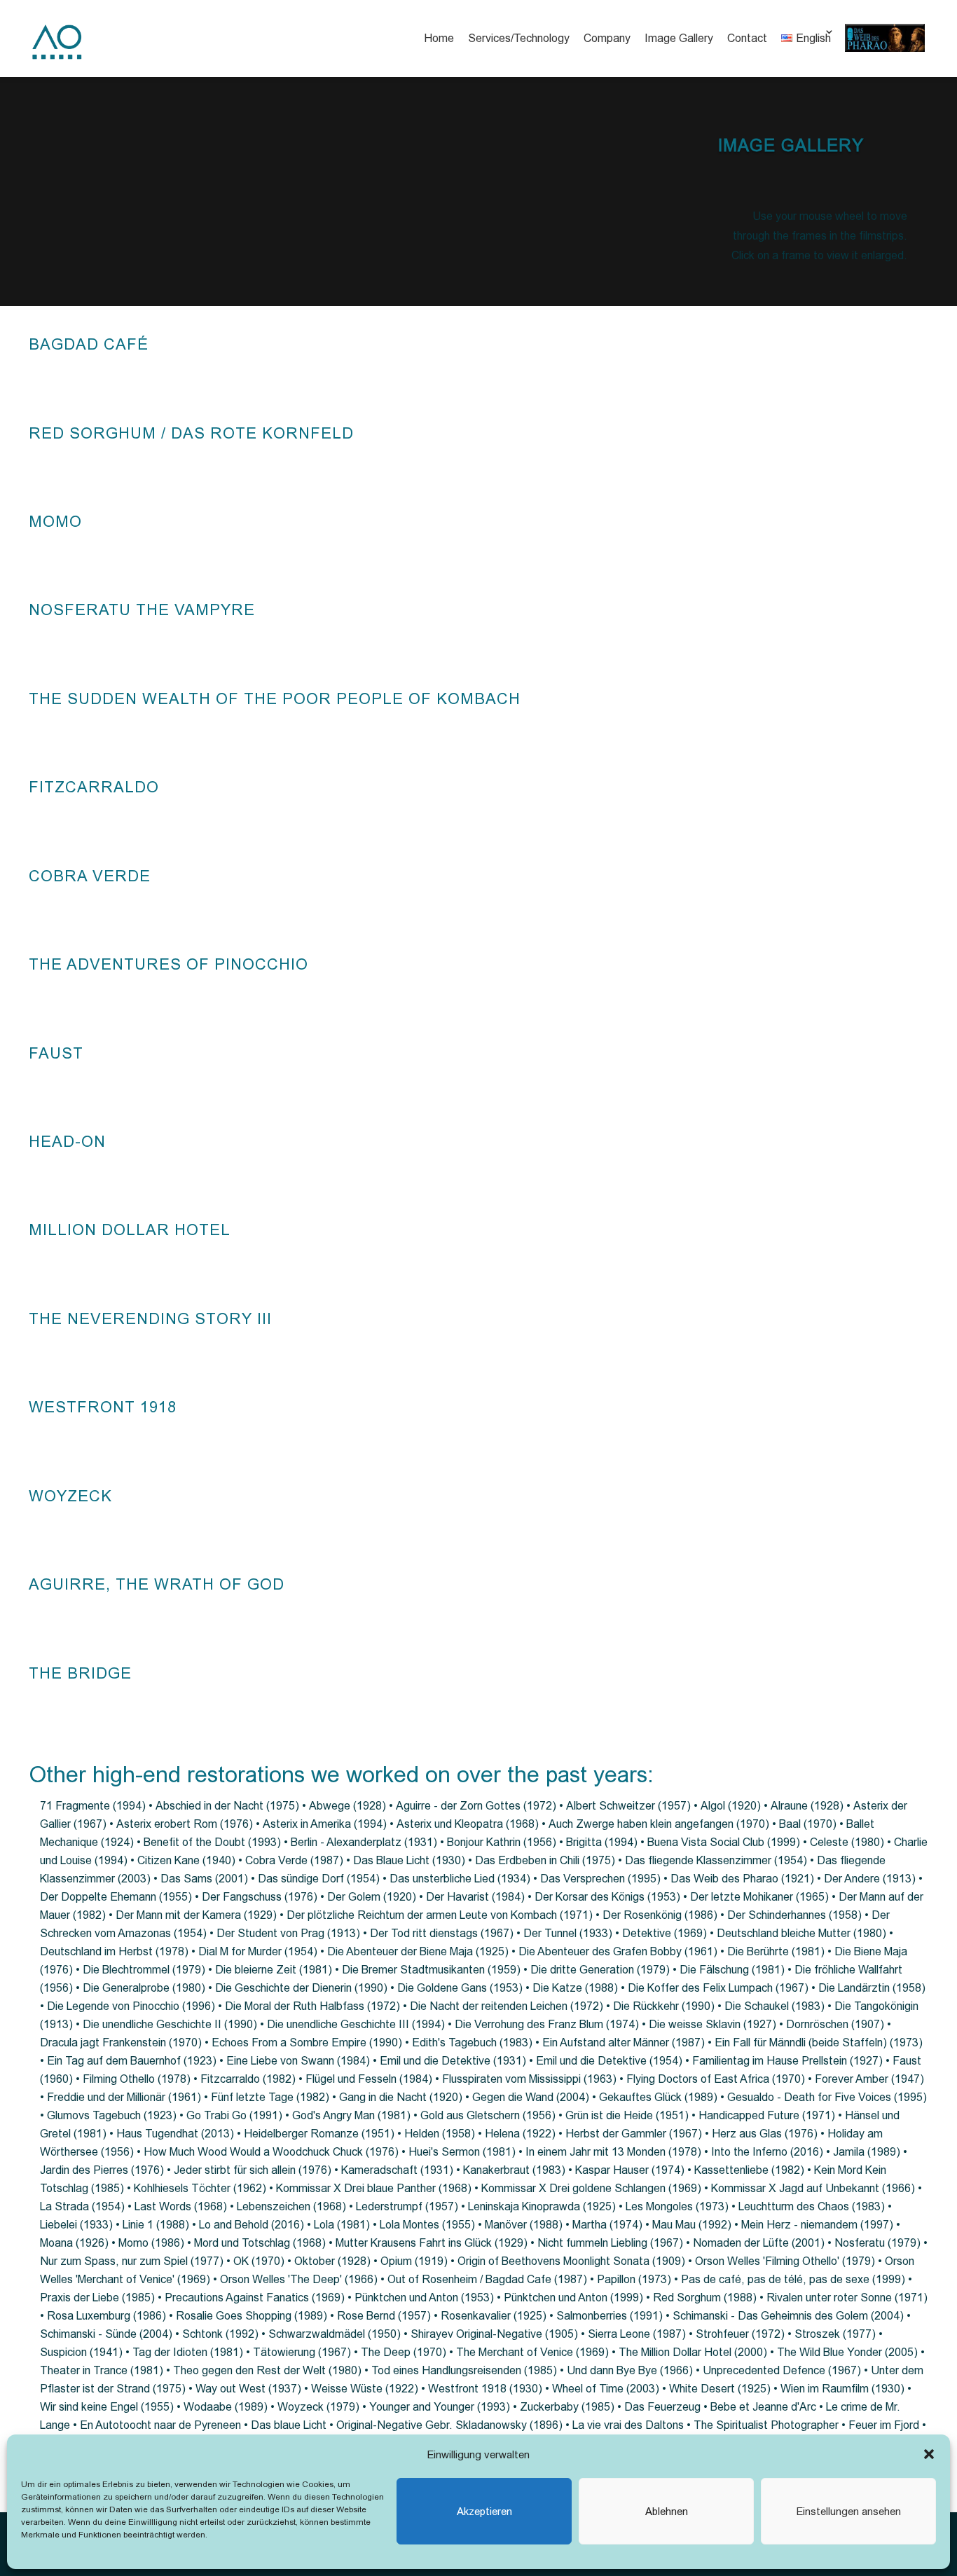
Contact (747, 38)
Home (439, 38)
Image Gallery (679, 38)
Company (607, 38)
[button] (929, 2454)
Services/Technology (519, 38)
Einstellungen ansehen (849, 2511)
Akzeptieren (484, 2511)
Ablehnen (667, 2511)
